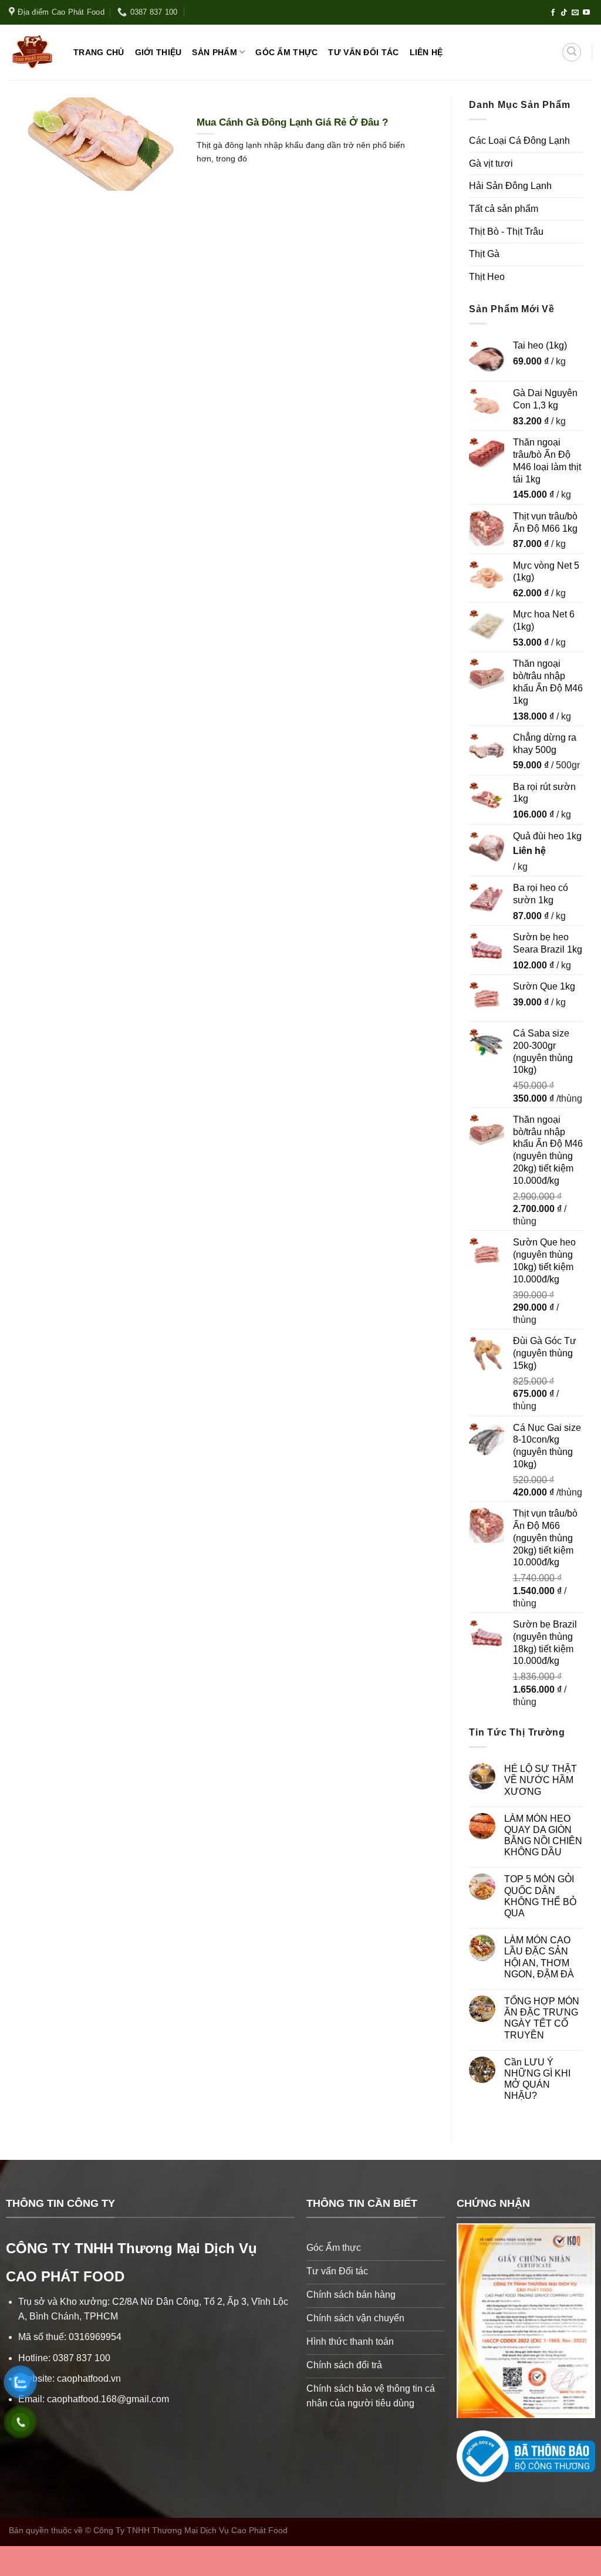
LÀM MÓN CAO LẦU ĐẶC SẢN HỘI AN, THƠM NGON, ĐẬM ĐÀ (539, 1957)
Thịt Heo (487, 277)
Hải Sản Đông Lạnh (510, 186)
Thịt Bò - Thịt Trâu (506, 232)
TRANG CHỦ (99, 52)
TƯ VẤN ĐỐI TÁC (363, 52)
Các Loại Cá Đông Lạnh (519, 141)
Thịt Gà (484, 254)
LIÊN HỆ (426, 52)
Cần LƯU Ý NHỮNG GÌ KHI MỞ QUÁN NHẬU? (537, 2079)
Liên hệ (529, 851)
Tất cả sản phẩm (504, 209)
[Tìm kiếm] (572, 52)
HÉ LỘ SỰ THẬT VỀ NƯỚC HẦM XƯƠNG (541, 1780)
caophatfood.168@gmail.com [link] (108, 2399)
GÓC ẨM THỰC (286, 52)
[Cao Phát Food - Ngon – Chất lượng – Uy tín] (32, 52)
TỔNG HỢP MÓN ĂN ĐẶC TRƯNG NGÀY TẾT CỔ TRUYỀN (542, 2018)
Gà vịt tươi (491, 163)
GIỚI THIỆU (158, 52)
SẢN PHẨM (214, 52)
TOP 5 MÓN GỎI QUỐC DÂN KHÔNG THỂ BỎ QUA (540, 1896)
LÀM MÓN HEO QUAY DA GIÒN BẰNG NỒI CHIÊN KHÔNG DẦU (543, 1836)
